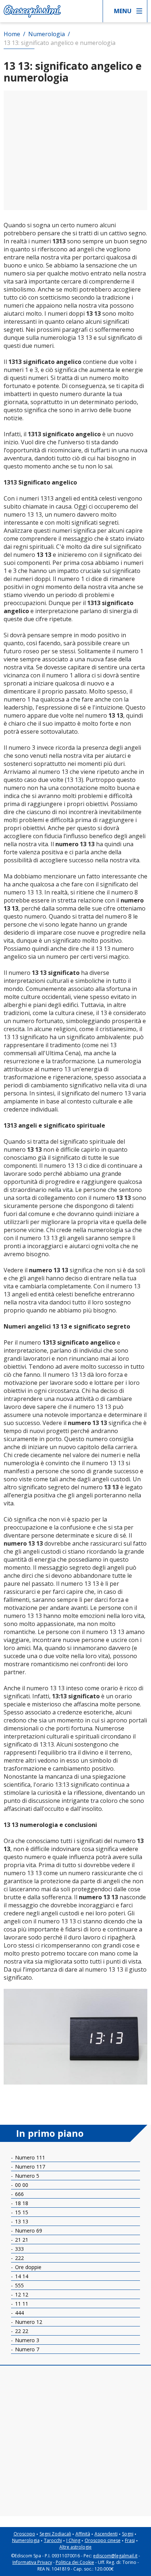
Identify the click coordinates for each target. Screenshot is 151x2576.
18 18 (21, 2203)
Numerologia (26, 2540)
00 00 (21, 2185)
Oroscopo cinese (103, 2540)
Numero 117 (29, 2167)
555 (19, 2285)
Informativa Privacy (32, 2562)
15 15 (21, 2212)
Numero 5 (26, 2176)
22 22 (21, 2331)
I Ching (73, 2540)
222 (19, 2258)
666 (19, 2194)
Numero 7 (26, 2349)
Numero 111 (29, 2157)
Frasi (130, 2540)
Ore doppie (27, 2267)
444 (19, 2313)
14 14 (21, 2276)
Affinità (83, 2534)
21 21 (21, 2240)
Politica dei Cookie (75, 2562)
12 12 (21, 2294)
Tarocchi (53, 2540)
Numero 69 (28, 2231)
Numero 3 (26, 2340)
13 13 (21, 2221)
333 (19, 2249)
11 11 (21, 2304)
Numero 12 (28, 2322)
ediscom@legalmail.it (115, 2556)
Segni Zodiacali (55, 2534)
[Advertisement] (75, 150)
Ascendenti (106, 2534)
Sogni (128, 2534)
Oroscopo (24, 2534)
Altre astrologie (75, 2547)
